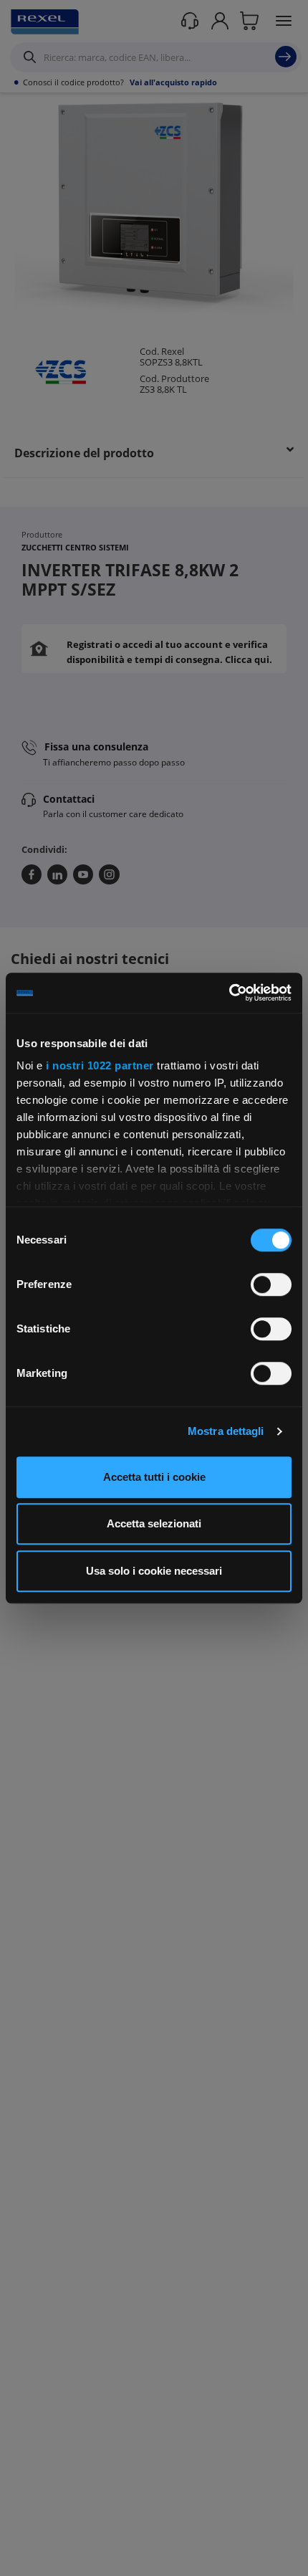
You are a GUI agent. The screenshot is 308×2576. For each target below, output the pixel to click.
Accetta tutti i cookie (154, 1477)
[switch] (271, 1284)
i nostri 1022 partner (100, 1065)
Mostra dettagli (226, 1431)
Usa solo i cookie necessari (154, 1571)
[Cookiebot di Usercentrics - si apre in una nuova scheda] (229, 993)
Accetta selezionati (154, 1523)
